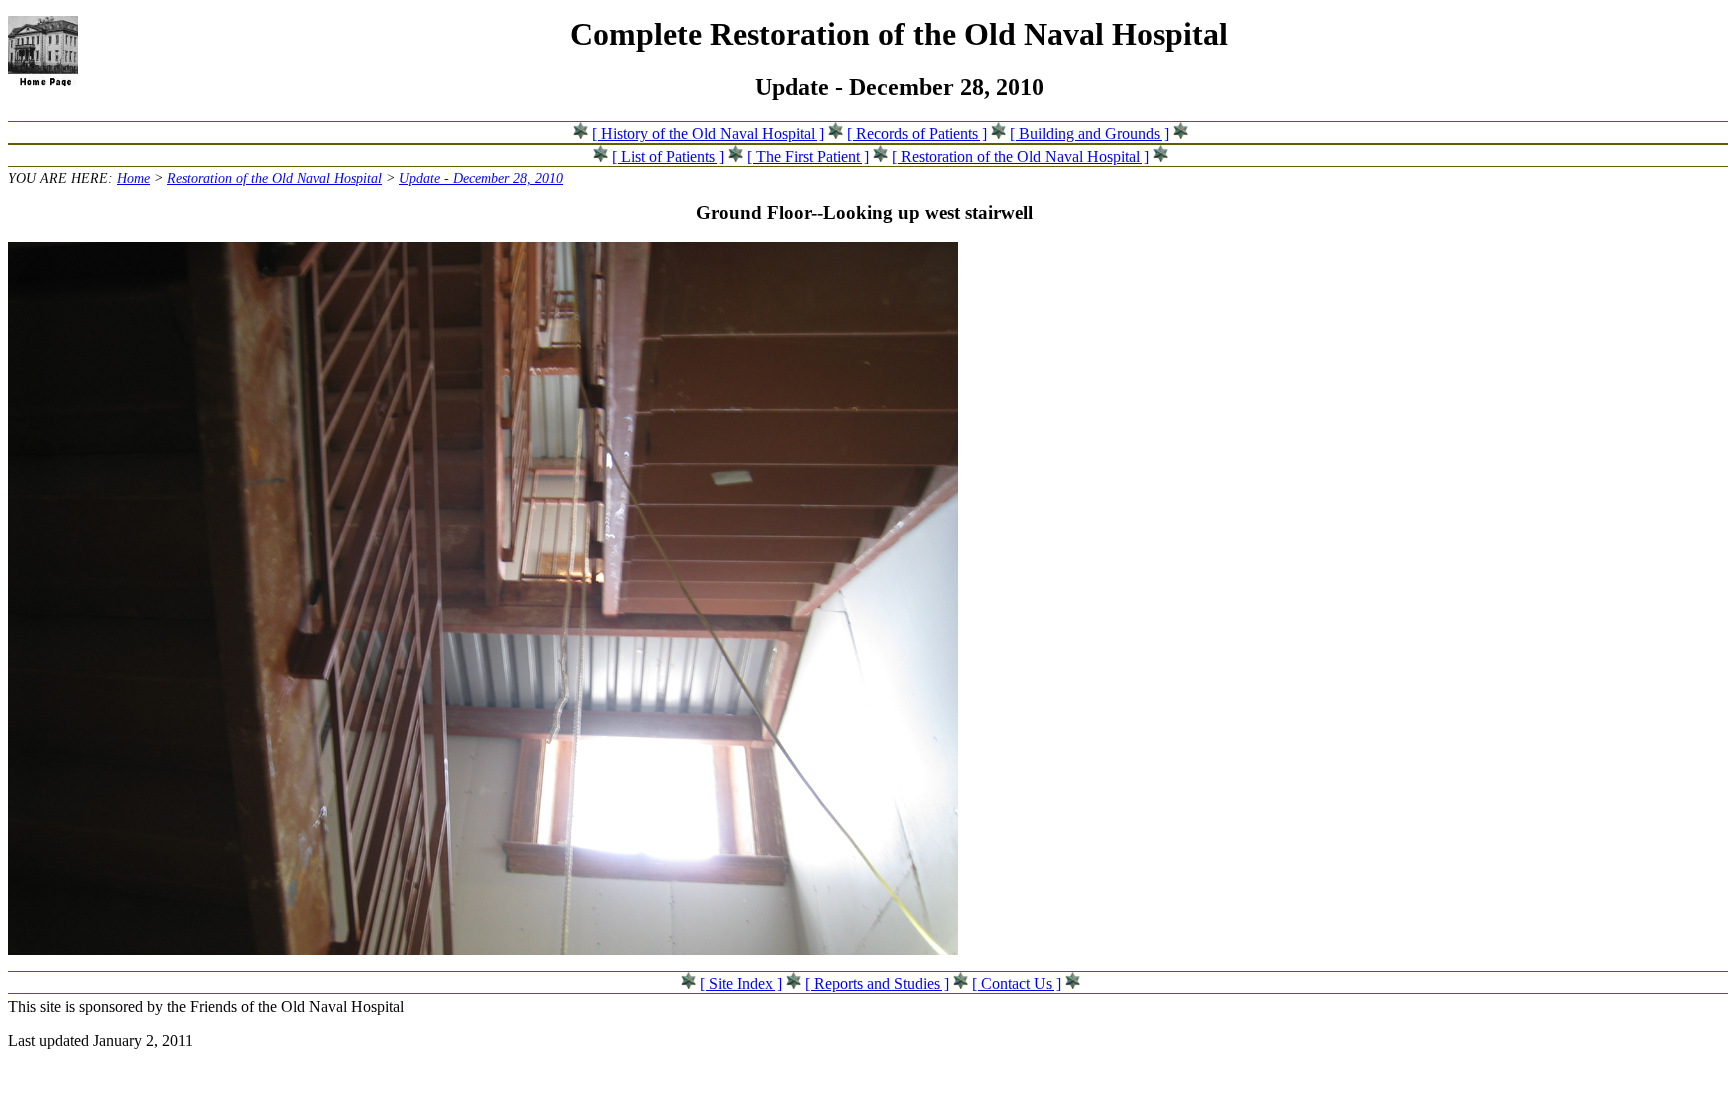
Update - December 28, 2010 (481, 178)
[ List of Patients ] (668, 156)
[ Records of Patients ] (917, 133)
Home (133, 178)
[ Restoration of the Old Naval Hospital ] (1020, 156)
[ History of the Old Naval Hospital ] (708, 133)
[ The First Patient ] (808, 156)
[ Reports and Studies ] (877, 983)
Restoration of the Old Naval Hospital (274, 178)
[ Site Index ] (741, 983)
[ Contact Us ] (1016, 983)
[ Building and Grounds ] (1089, 133)
